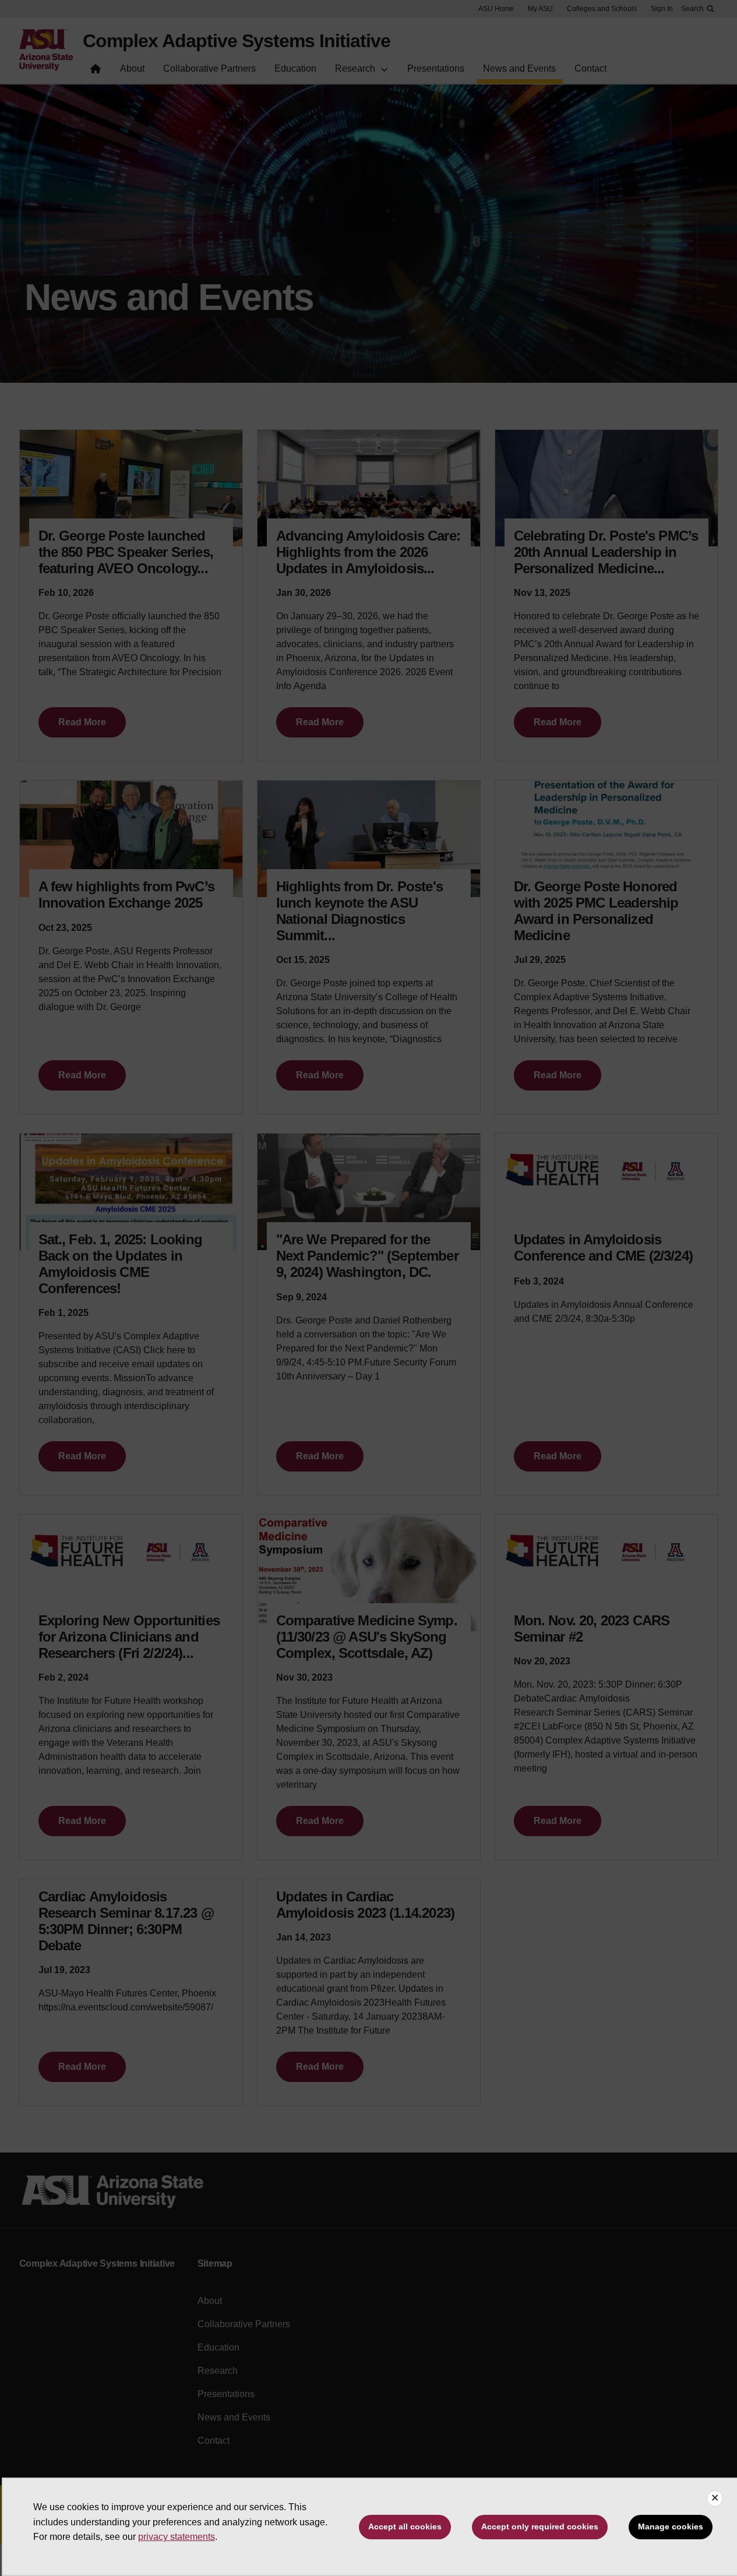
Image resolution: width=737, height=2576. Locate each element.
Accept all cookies (405, 2526)
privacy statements (177, 2537)
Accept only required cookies (540, 2526)
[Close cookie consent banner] (715, 2499)
